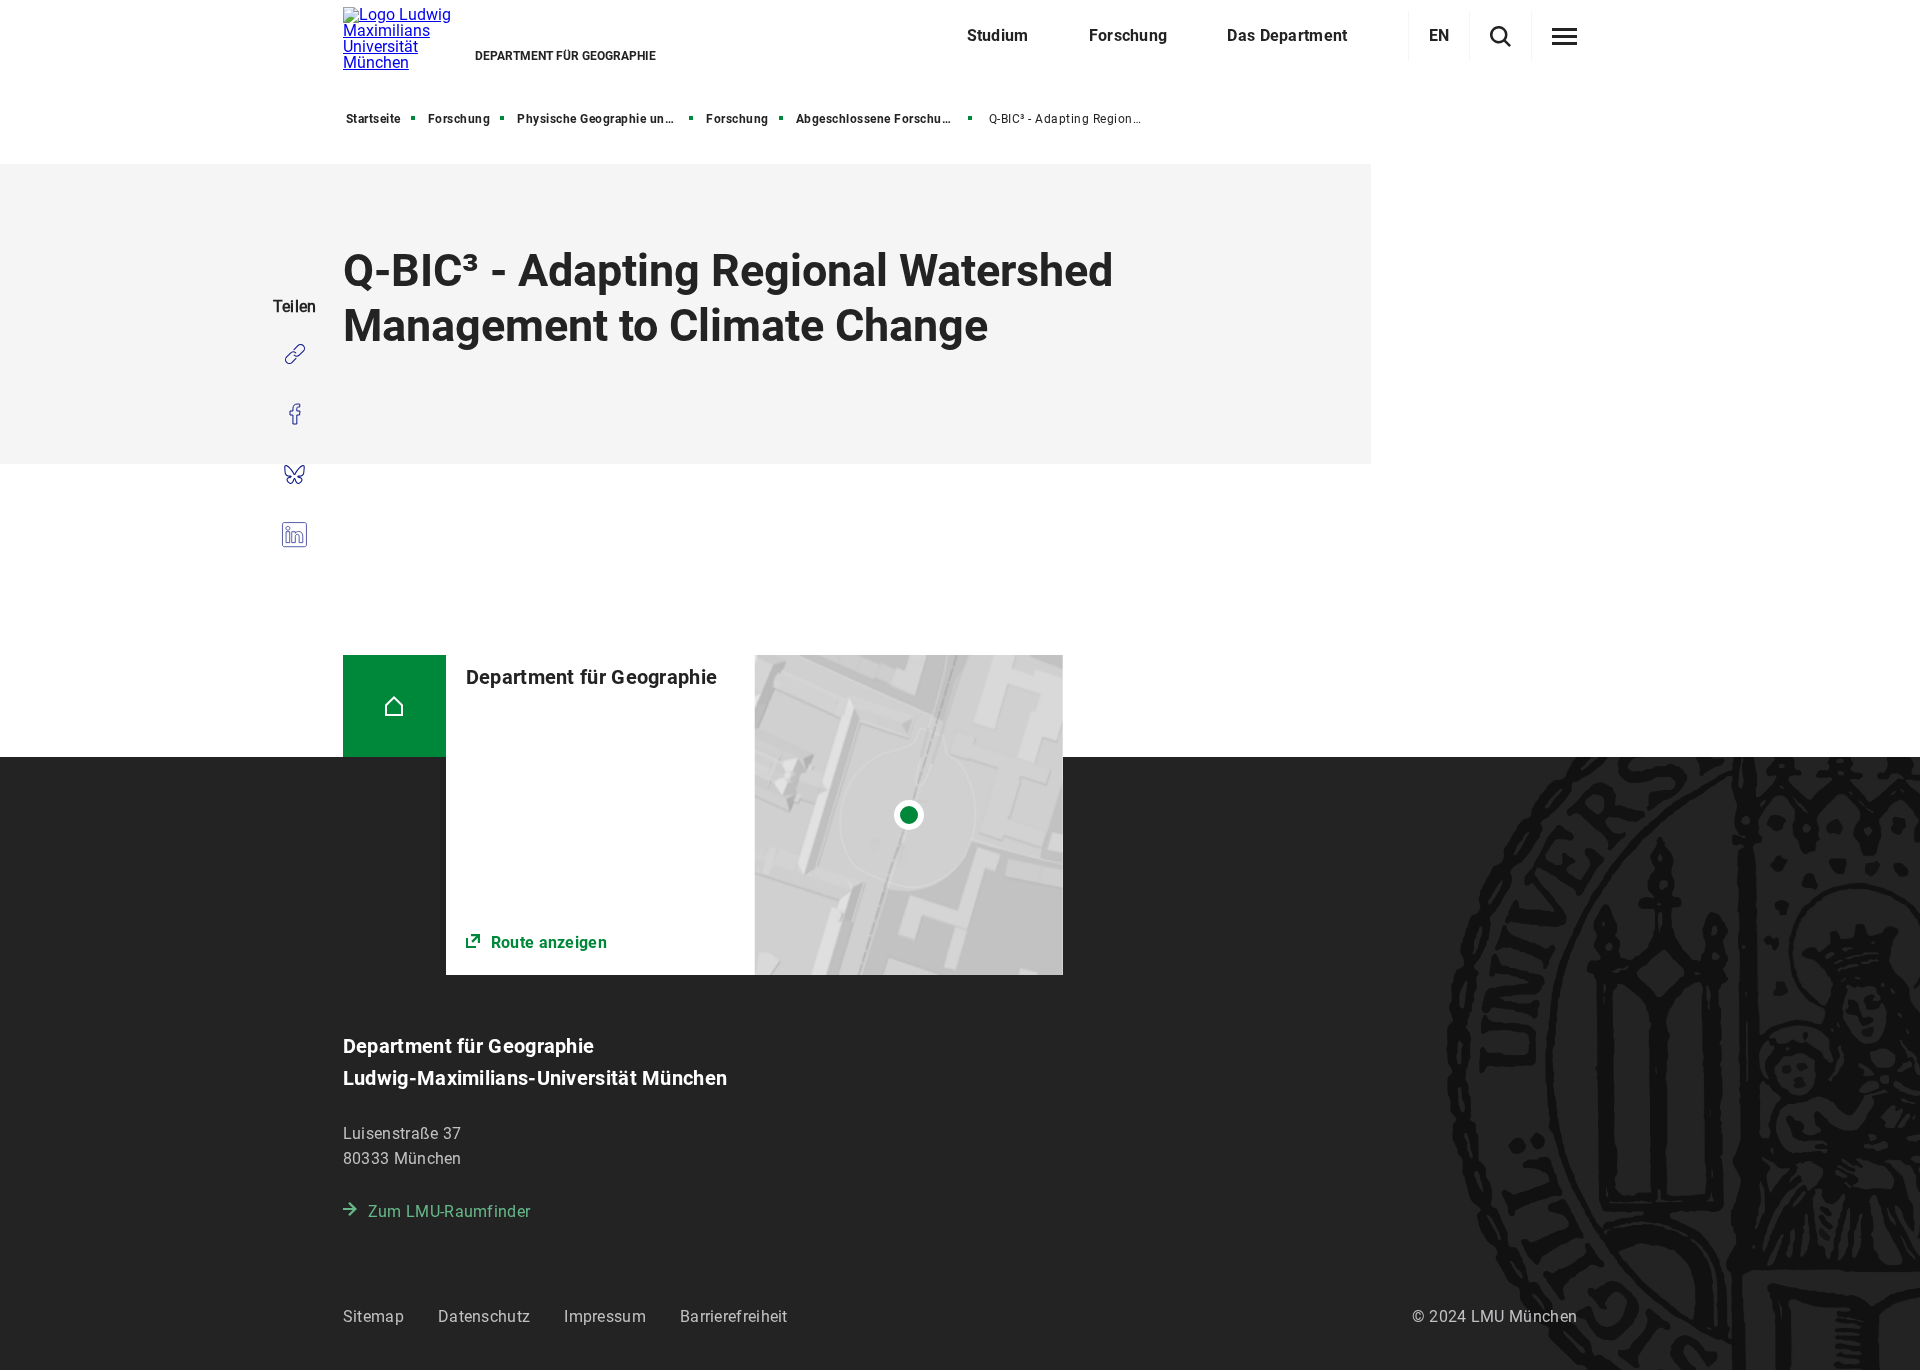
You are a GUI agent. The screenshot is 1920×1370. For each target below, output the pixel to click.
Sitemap (373, 1316)
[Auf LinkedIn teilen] (294, 534)
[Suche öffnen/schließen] (1500, 36)
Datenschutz (484, 1316)
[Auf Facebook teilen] (294, 414)
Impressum (605, 1316)
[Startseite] (394, 706)
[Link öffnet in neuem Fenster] (754, 815)
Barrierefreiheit (734, 1316)
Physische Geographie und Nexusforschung (607, 119)
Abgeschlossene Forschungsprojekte (886, 119)
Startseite (373, 119)
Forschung (459, 119)
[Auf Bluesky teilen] (294, 474)
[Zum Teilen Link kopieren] (294, 354)
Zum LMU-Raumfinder (449, 1211)
